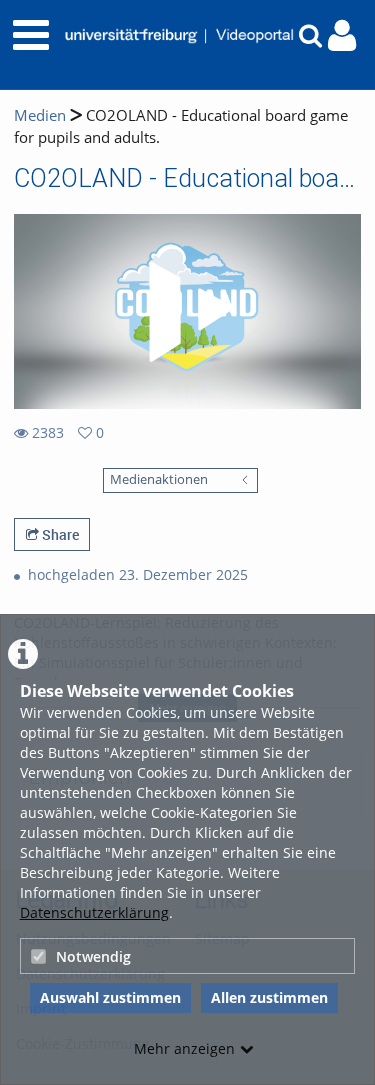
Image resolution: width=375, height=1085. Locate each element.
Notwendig (93, 956)
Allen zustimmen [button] (269, 997)
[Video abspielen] (188, 312)
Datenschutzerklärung (94, 912)
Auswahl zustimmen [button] (110, 997)
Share (59, 534)
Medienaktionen (159, 479)
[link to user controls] (342, 35)
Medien (40, 115)
